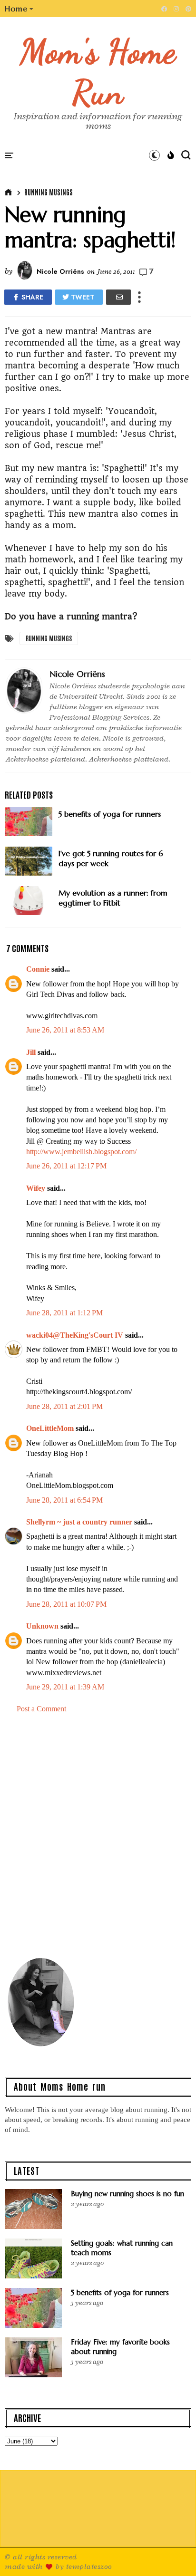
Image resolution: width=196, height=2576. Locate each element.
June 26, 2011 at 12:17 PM (66, 1166)
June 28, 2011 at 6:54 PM (64, 1500)
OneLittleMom (50, 1428)
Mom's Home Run (98, 72)
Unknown (42, 1626)
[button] (19, 9)
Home (16, 9)
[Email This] (118, 297)
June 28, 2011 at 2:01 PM (64, 1406)
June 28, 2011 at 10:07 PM (66, 1604)
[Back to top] (172, 2553)
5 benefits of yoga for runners (120, 2292)
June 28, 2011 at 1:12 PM (64, 1313)
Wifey (36, 1188)
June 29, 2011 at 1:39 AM (65, 1687)
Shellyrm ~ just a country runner (79, 1522)
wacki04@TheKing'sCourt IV (75, 1335)
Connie (38, 969)
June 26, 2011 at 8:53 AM (65, 1030)
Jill (31, 1052)
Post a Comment (41, 1709)
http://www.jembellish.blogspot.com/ (81, 1152)
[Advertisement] (98, 1834)
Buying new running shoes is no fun (127, 2194)
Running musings (49, 192)
